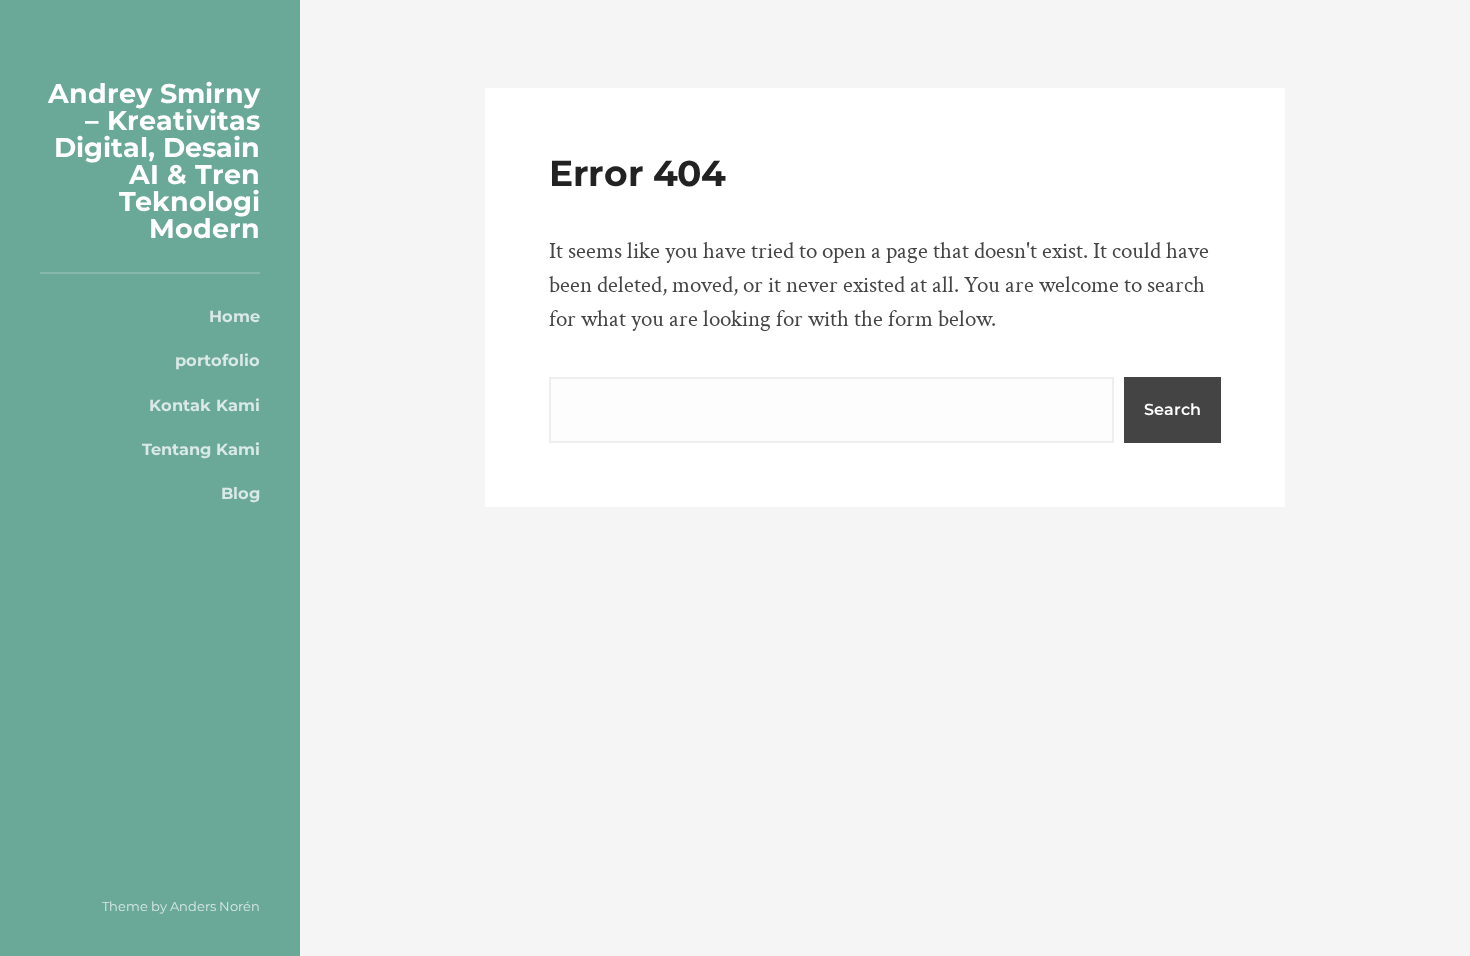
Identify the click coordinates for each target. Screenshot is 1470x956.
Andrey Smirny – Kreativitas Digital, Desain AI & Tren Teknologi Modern (154, 161)
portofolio (217, 360)
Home (234, 316)
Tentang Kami (201, 449)
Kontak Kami (204, 405)
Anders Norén (215, 906)
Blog (240, 493)
